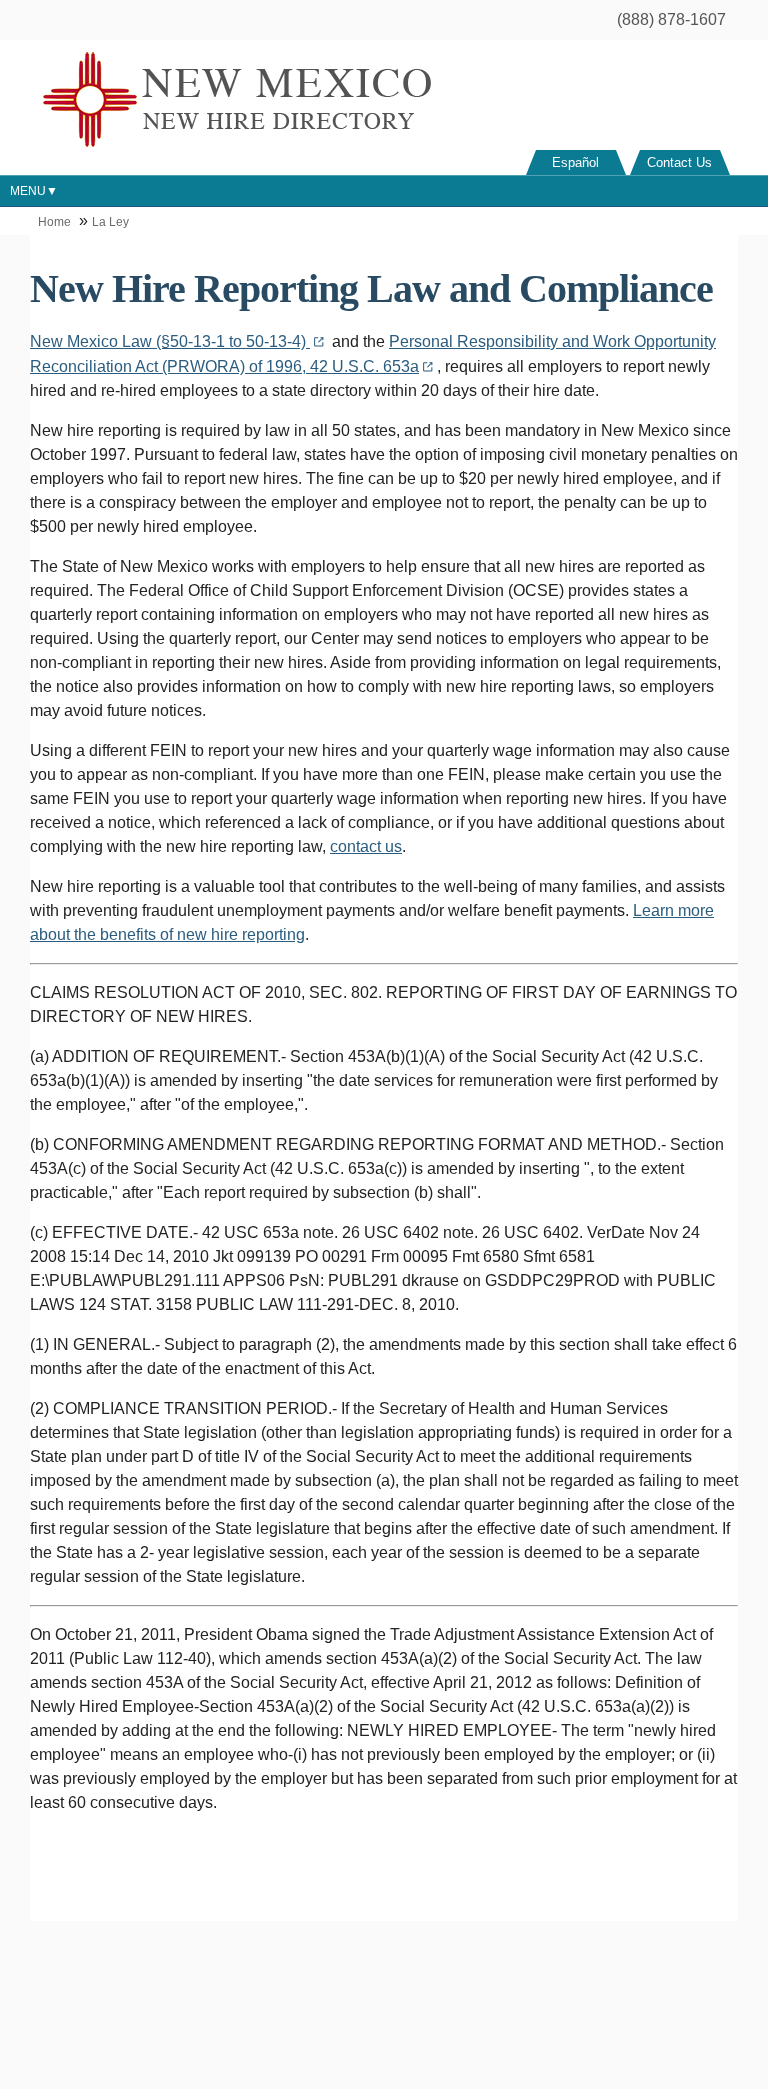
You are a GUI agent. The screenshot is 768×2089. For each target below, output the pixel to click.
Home (54, 222)
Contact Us (679, 162)
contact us (366, 846)
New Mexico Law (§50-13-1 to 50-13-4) (170, 341)
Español (575, 162)
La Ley (110, 222)
